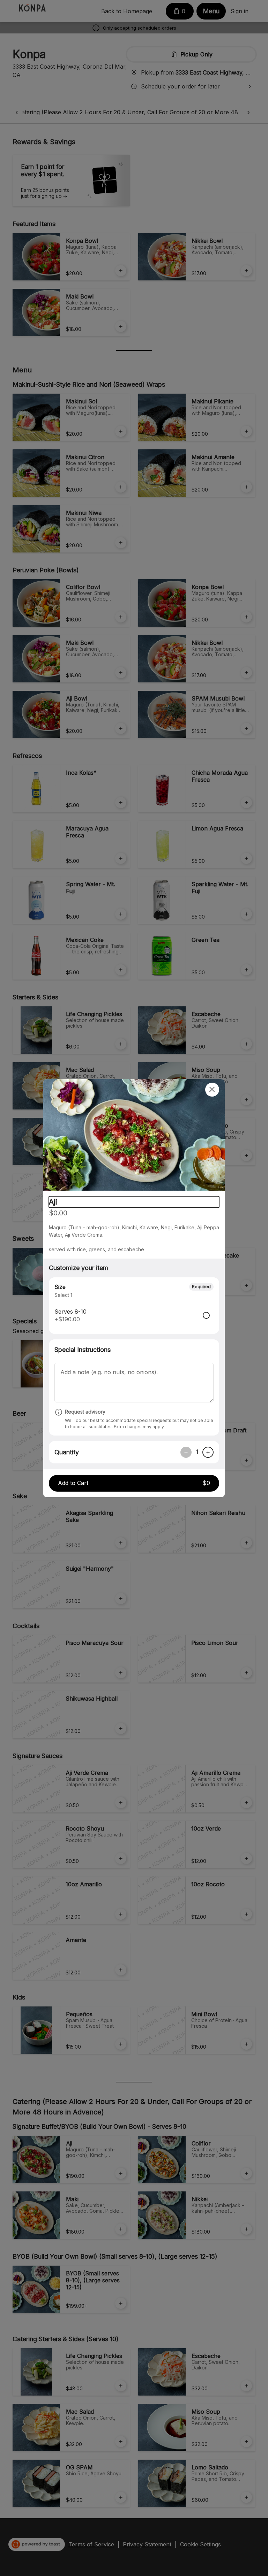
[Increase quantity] (208, 1452)
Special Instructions (83, 1350)
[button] (134, 1135)
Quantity (67, 1452)
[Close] (212, 1090)
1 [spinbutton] (197, 1452)
